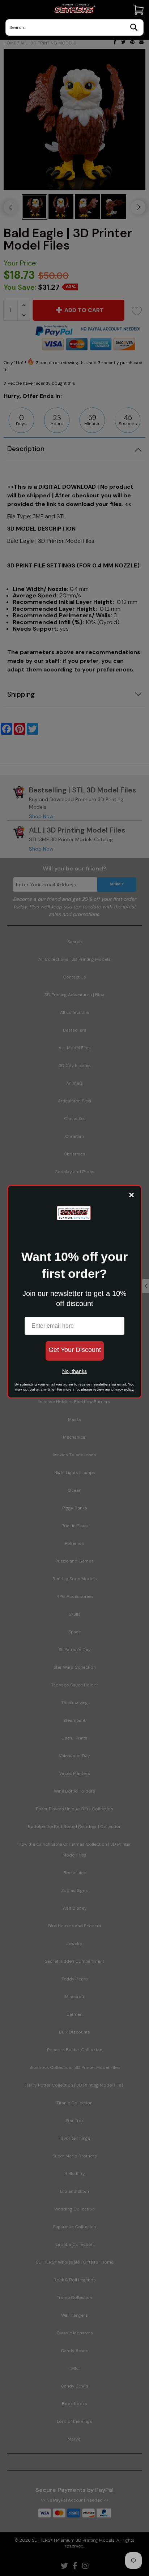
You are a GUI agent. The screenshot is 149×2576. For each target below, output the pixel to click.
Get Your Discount (75, 1350)
